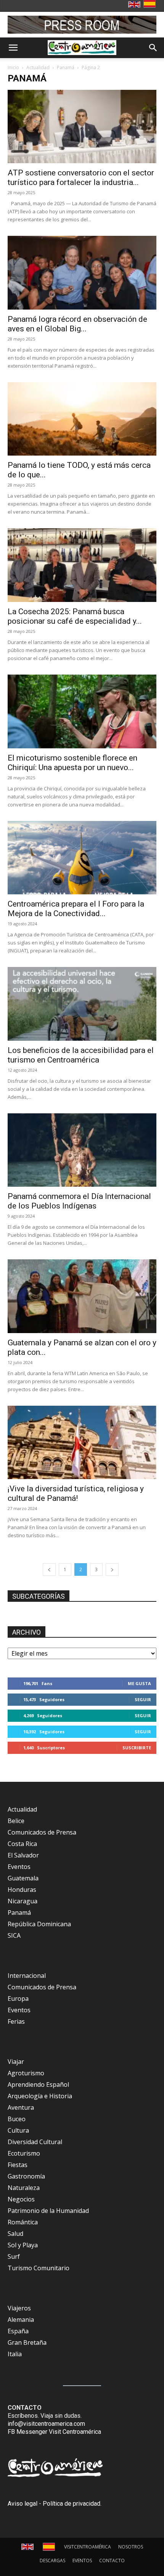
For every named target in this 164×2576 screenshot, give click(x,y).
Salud (15, 2234)
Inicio (13, 67)
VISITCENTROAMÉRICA (88, 2547)
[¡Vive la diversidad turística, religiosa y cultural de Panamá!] (82, 1443)
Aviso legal (23, 2504)
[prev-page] (49, 1569)
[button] (13, 48)
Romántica (23, 2222)
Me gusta (139, 1683)
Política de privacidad (72, 2504)
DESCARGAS (52, 2561)
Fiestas (18, 2165)
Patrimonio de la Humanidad (48, 2211)
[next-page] (112, 1569)
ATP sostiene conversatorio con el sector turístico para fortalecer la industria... (81, 178)
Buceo (17, 2119)
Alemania (21, 2320)
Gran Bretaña (27, 2342)
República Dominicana (39, 1924)
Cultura (18, 2130)
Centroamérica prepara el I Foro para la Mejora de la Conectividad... (76, 909)
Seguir (143, 1699)
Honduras (22, 1890)
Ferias (16, 2021)
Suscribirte (137, 1748)
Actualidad (38, 67)
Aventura (21, 2107)
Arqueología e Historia (40, 2096)
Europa (18, 1999)
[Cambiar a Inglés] (135, 5)
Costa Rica (22, 1844)
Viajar (16, 2062)
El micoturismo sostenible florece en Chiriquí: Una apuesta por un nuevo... (72, 763)
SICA (14, 1935)
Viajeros (19, 2308)
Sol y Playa (23, 2245)
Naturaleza (24, 2188)
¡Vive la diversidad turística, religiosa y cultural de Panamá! (76, 1493)
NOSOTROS (131, 2547)
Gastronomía (26, 2176)
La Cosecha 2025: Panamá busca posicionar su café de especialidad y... (75, 616)
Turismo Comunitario (39, 2268)
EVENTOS (82, 2561)
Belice (16, 1821)
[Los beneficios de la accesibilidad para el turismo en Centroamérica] (82, 1004)
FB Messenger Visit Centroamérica (54, 2432)
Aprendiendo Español (38, 2084)
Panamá (66, 67)
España (18, 2331)
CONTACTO (112, 2561)
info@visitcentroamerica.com (46, 2424)
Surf (14, 2256)
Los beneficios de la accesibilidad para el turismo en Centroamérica (81, 1055)
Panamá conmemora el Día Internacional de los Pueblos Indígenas (79, 1201)
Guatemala (23, 1878)
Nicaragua (23, 1901)
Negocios (21, 2199)
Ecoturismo (24, 2153)
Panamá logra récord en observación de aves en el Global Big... (77, 324)
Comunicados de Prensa (42, 1832)
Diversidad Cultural (35, 2142)
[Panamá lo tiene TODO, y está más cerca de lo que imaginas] (82, 419)
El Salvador (23, 1855)
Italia (15, 2354)
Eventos (19, 1867)
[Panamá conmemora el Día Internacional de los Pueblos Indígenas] (82, 1150)
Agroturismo (26, 2073)
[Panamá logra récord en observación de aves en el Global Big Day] (82, 273)
